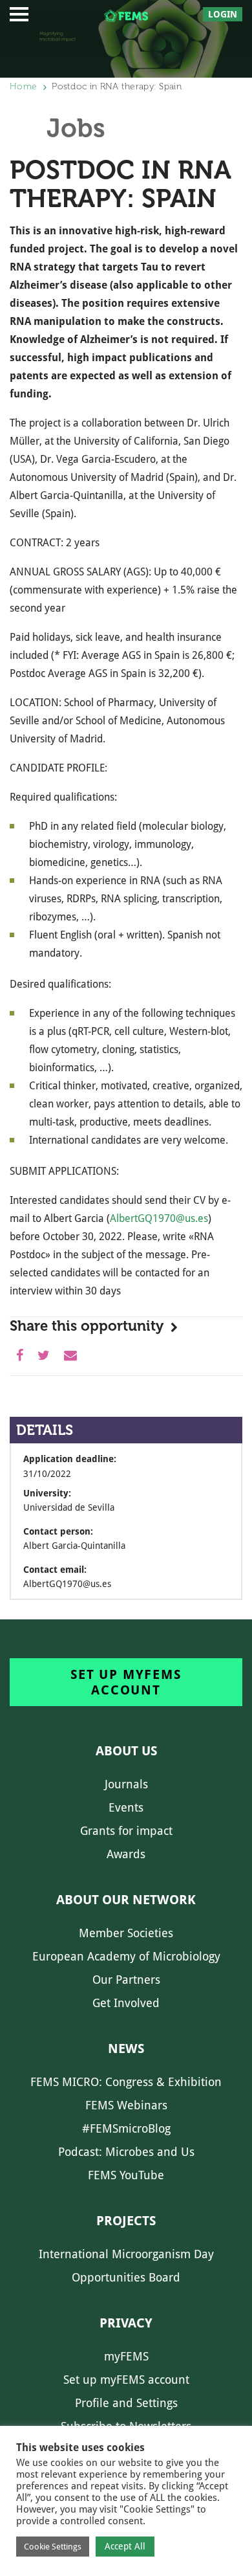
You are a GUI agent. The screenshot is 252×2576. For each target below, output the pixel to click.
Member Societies (126, 1933)
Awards (126, 1854)
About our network (126, 1900)
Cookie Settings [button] (53, 2547)
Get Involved (126, 2003)
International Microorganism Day (126, 2254)
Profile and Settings (126, 2403)
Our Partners (126, 1980)
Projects (126, 2221)
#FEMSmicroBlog (126, 2128)
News (126, 2049)
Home (23, 86)
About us (126, 1751)
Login (223, 14)
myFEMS (126, 2356)
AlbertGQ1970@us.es (159, 1218)
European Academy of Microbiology (126, 1956)
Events (126, 1807)
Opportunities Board (126, 2277)
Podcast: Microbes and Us (126, 2152)
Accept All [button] (125, 2546)
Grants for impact (126, 1831)
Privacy (126, 2323)
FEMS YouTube (126, 2175)
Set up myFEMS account (126, 1682)
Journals (126, 1784)
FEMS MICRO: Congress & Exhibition (126, 2082)
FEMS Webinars (126, 2105)
